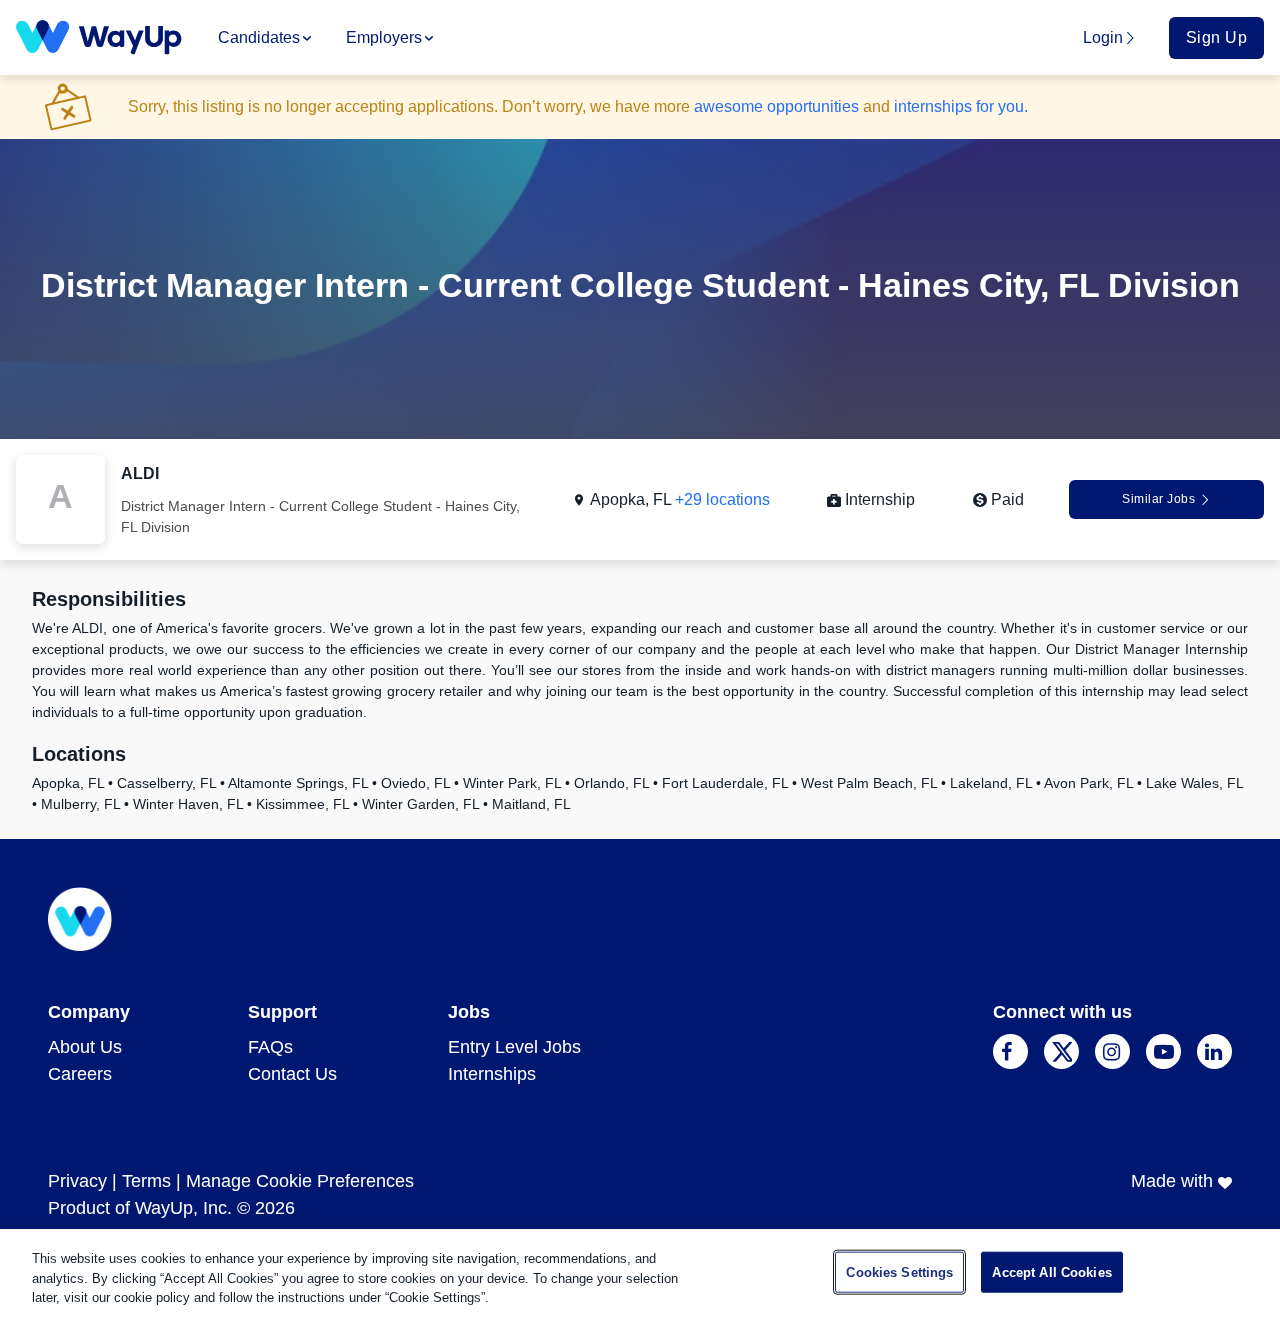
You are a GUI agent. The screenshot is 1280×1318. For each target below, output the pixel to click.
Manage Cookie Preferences (300, 1181)
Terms (146, 1181)
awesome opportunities (776, 106)
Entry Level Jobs (514, 1047)
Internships (492, 1074)
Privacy (77, 1181)
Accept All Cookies (1051, 1271)
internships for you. (961, 106)
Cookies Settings (899, 1271)
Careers (80, 1074)
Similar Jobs (1158, 499)
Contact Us (292, 1074)
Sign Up (1217, 37)
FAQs (270, 1047)
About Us (85, 1047)
